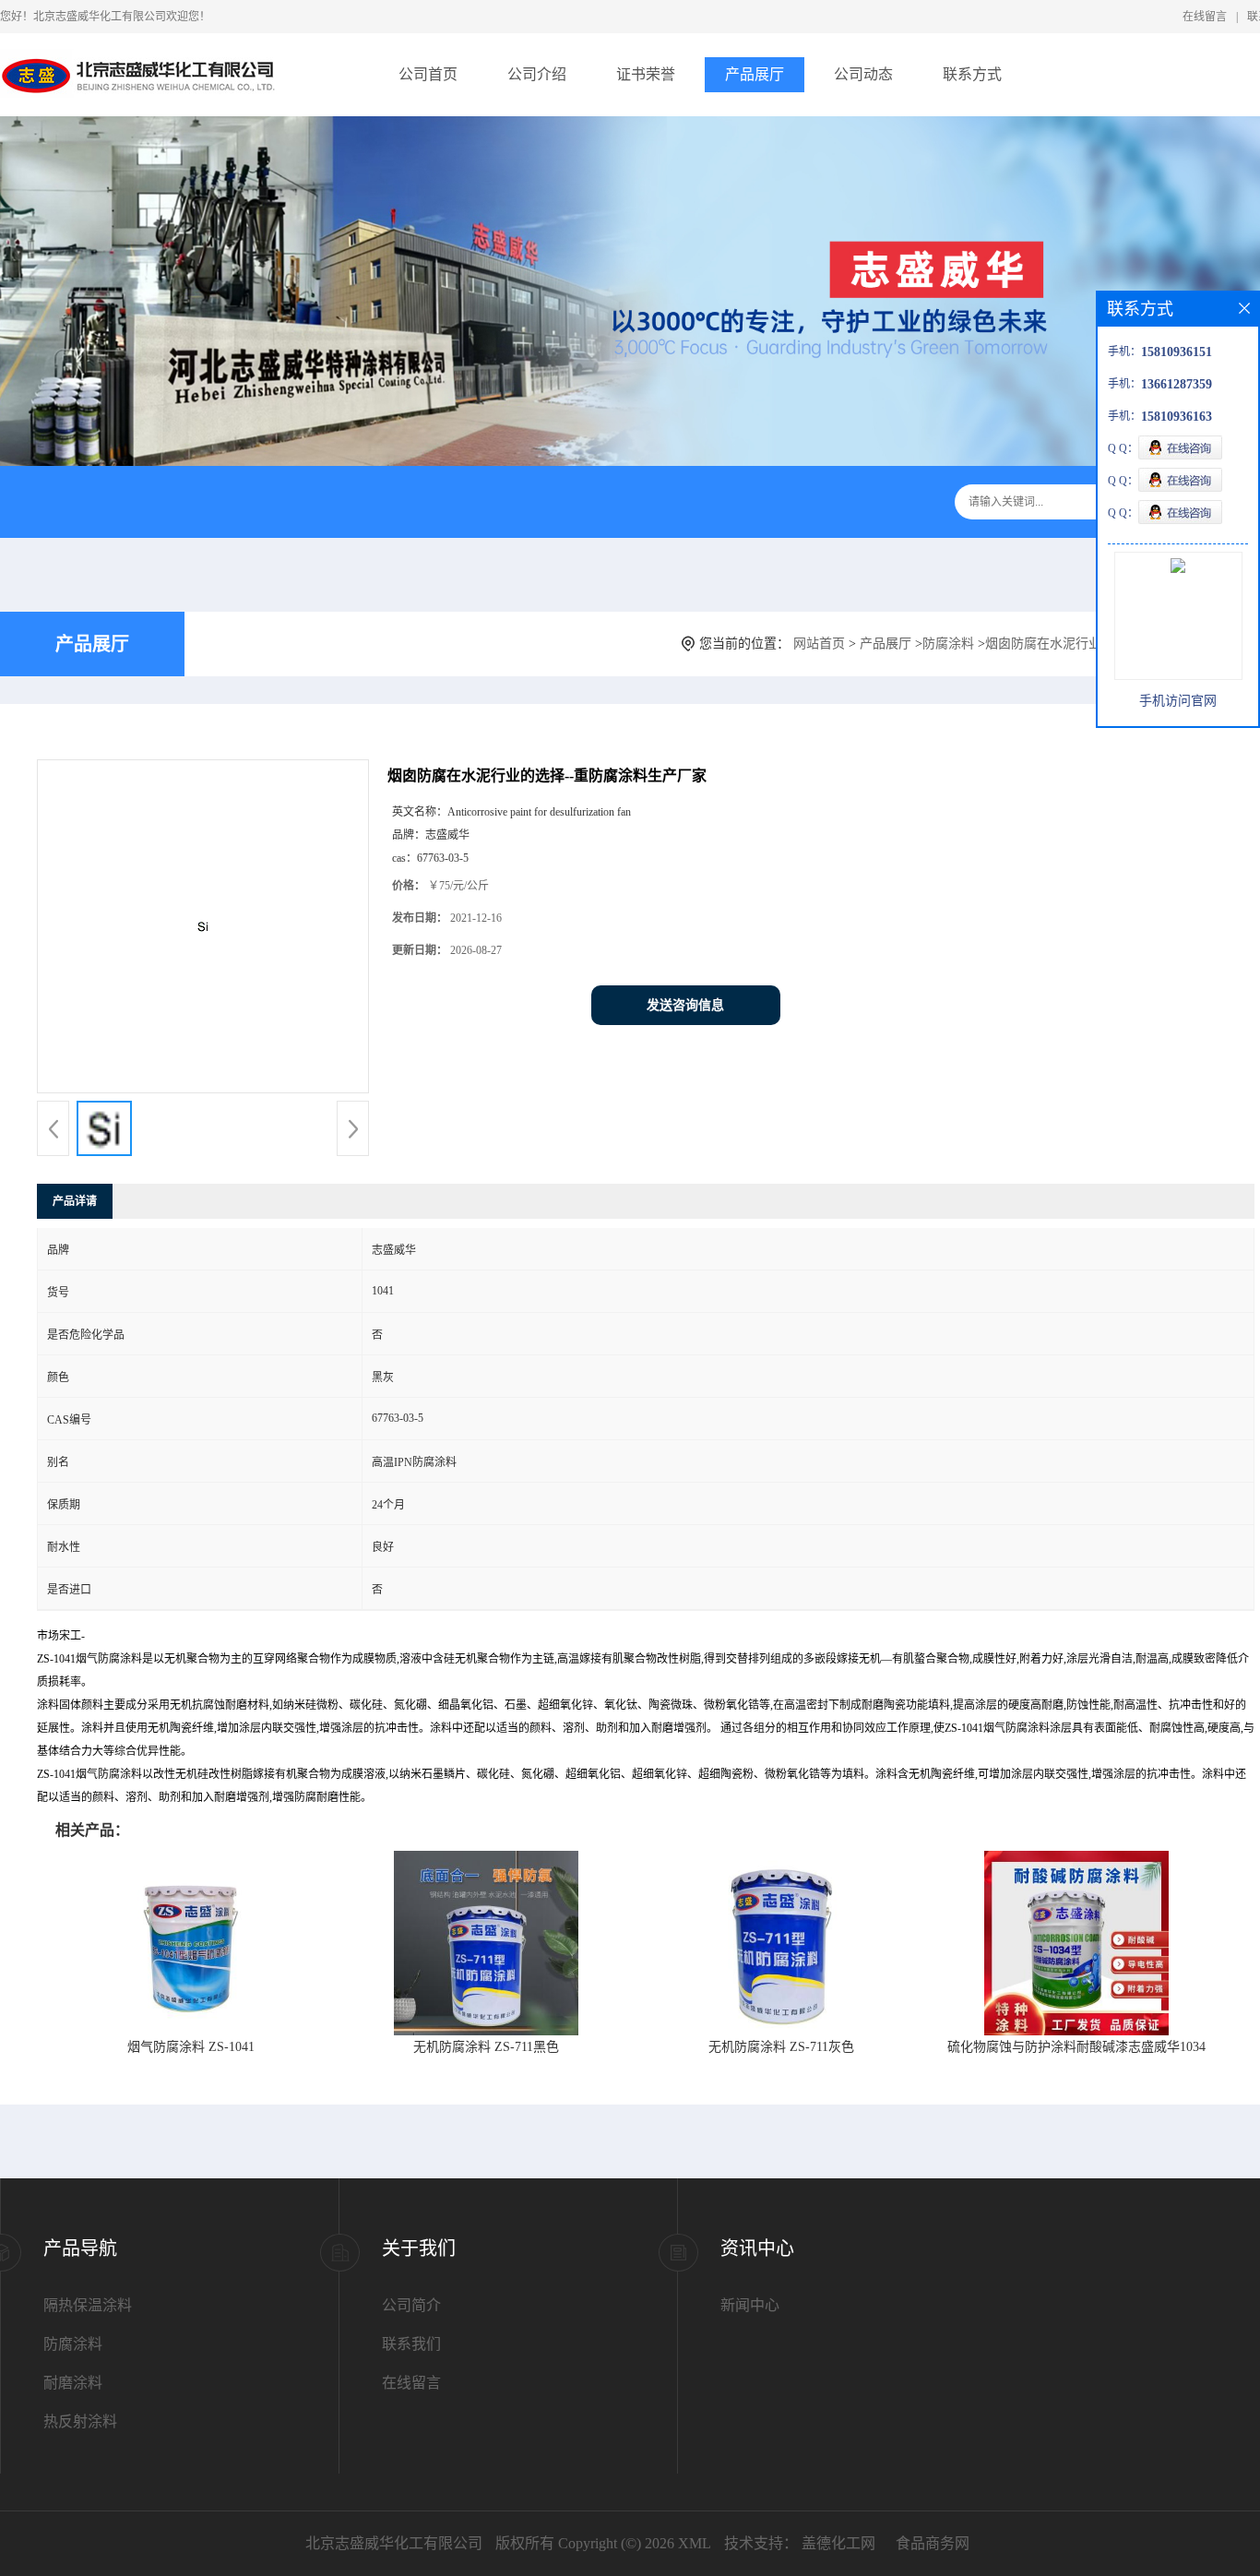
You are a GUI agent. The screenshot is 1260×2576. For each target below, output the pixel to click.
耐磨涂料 (73, 2383)
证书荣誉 (646, 74)
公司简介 (411, 2305)
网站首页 (819, 644)
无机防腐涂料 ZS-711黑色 (486, 2047)
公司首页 (428, 74)
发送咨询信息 (685, 1005)
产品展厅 (755, 74)
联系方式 (972, 74)
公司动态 (863, 74)
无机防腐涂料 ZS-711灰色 (781, 2047)
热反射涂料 (80, 2421)
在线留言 (1205, 17)
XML (695, 2543)
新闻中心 (750, 2305)
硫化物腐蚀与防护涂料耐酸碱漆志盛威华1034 (1076, 2047)
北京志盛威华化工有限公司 (394, 2543)
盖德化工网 (838, 2543)
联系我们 (411, 2344)
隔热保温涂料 (88, 2305)
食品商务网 (933, 2543)
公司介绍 (537, 74)
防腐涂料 (948, 644)
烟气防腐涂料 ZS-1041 (191, 2047)
